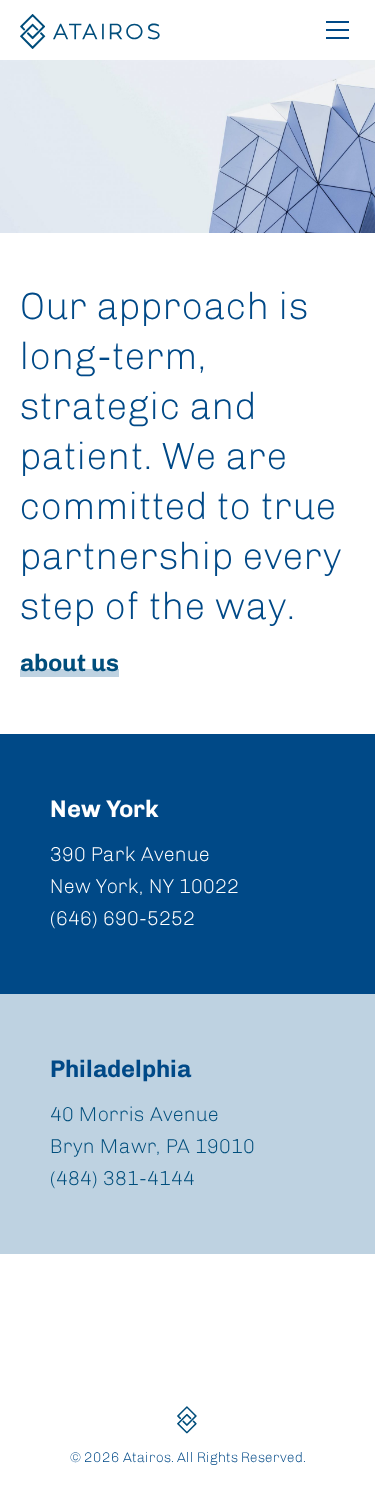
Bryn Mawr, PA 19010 (152, 1146)
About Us (69, 662)
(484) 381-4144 (122, 1178)
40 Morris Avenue (134, 1114)
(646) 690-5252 (122, 918)
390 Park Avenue (130, 854)
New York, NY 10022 (144, 886)
